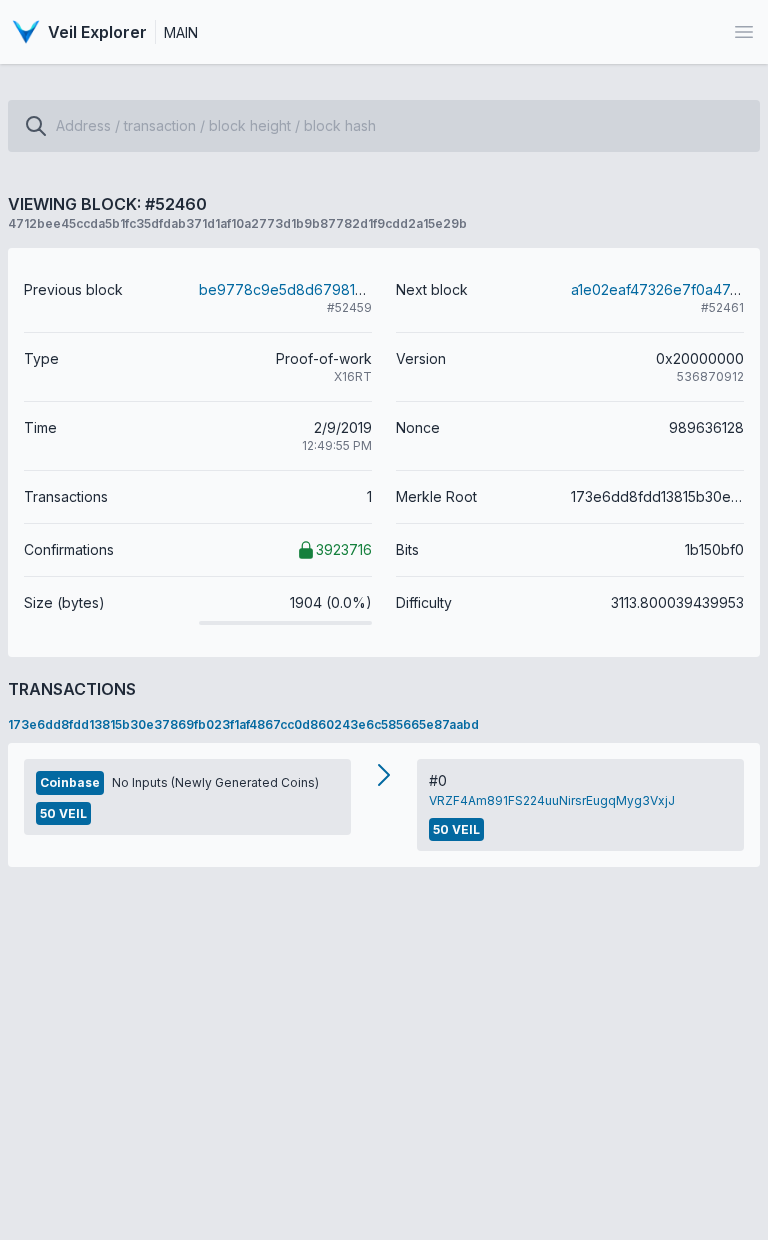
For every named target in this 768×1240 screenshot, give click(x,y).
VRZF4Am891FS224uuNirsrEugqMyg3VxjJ (552, 800)
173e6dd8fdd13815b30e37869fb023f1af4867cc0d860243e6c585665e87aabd (243, 724)
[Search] (36, 126)
